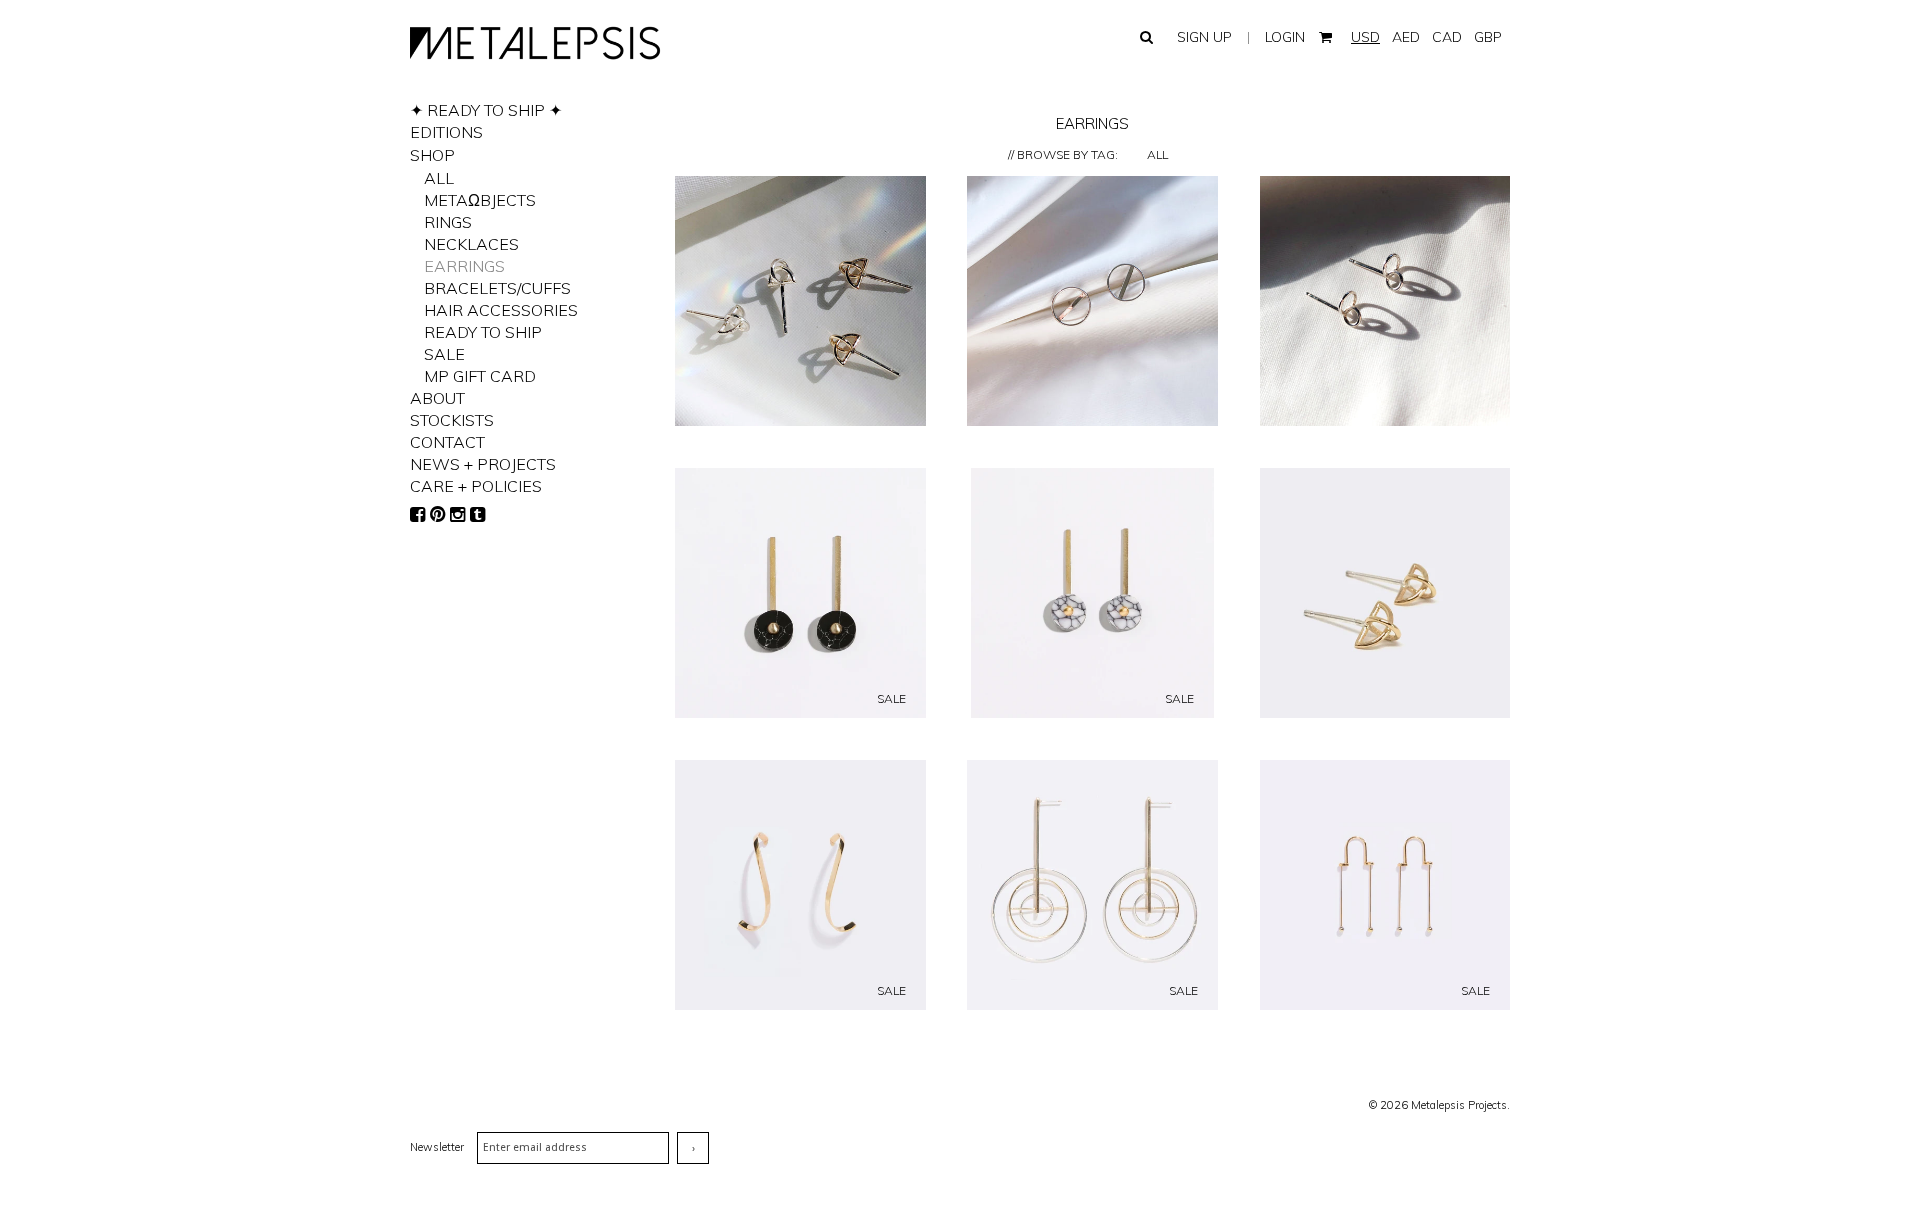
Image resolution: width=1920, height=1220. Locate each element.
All (1157, 154)
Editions (446, 132)
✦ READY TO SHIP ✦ (486, 110)
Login (1285, 37)
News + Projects (483, 464)
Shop (432, 155)
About (437, 398)
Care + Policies (476, 486)
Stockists (452, 420)
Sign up (1204, 37)
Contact (447, 442)
